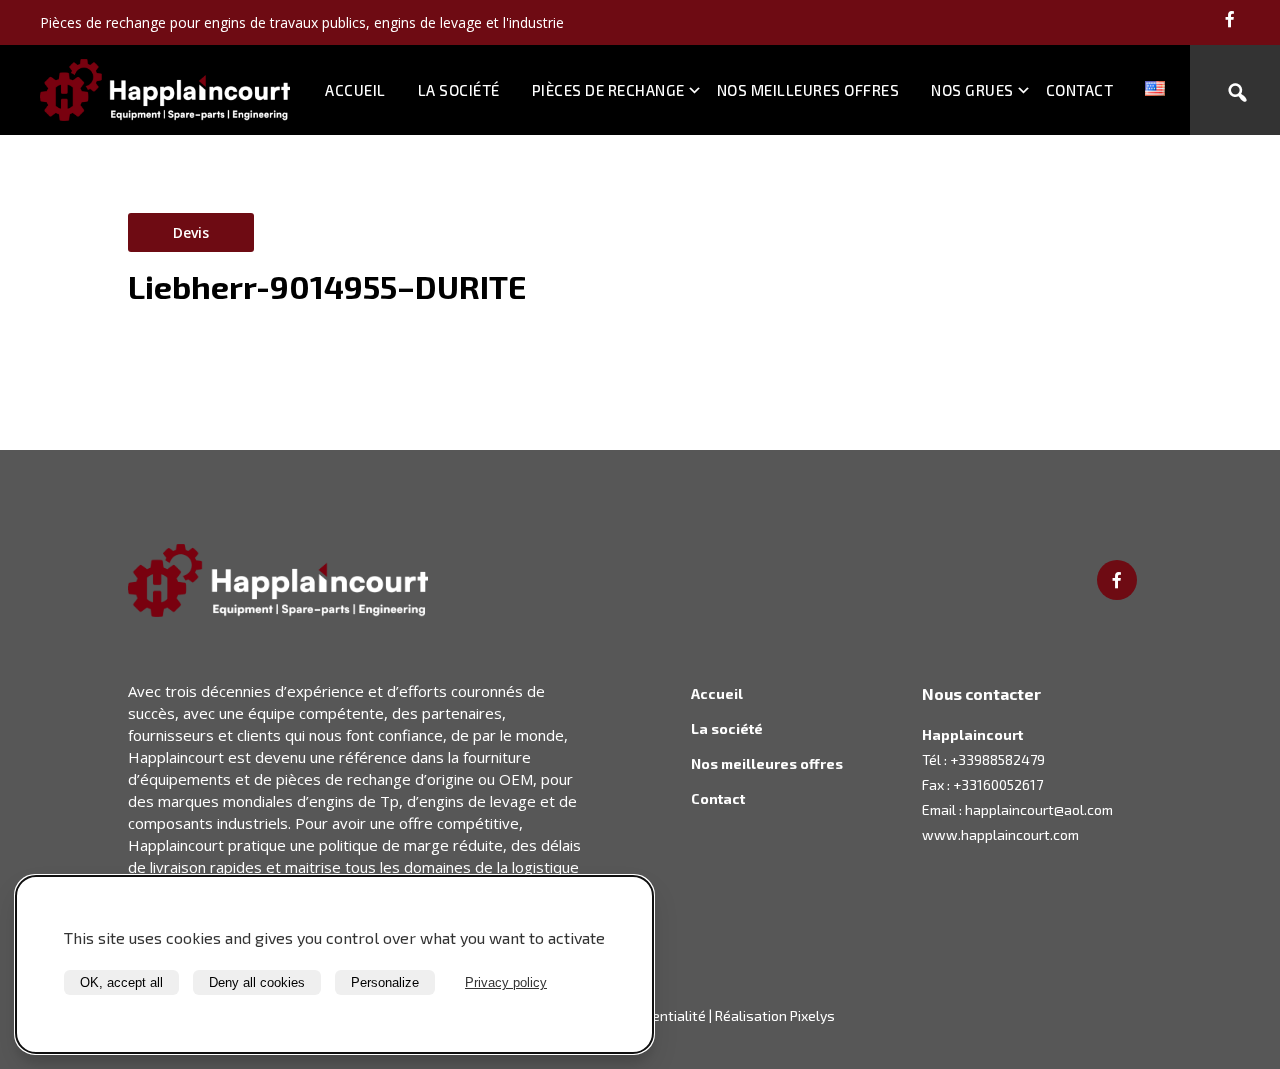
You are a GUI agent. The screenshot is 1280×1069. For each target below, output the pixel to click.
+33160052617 (998, 784)
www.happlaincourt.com (1000, 834)
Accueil (355, 90)
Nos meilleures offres (808, 90)
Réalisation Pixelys (775, 1015)
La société (459, 90)
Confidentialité (659, 1015)
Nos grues (972, 90)
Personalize (385, 982)
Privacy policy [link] (506, 982)
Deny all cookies (257, 982)
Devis (191, 232)
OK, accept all (121, 982)
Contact (1080, 90)
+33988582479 (997, 759)
